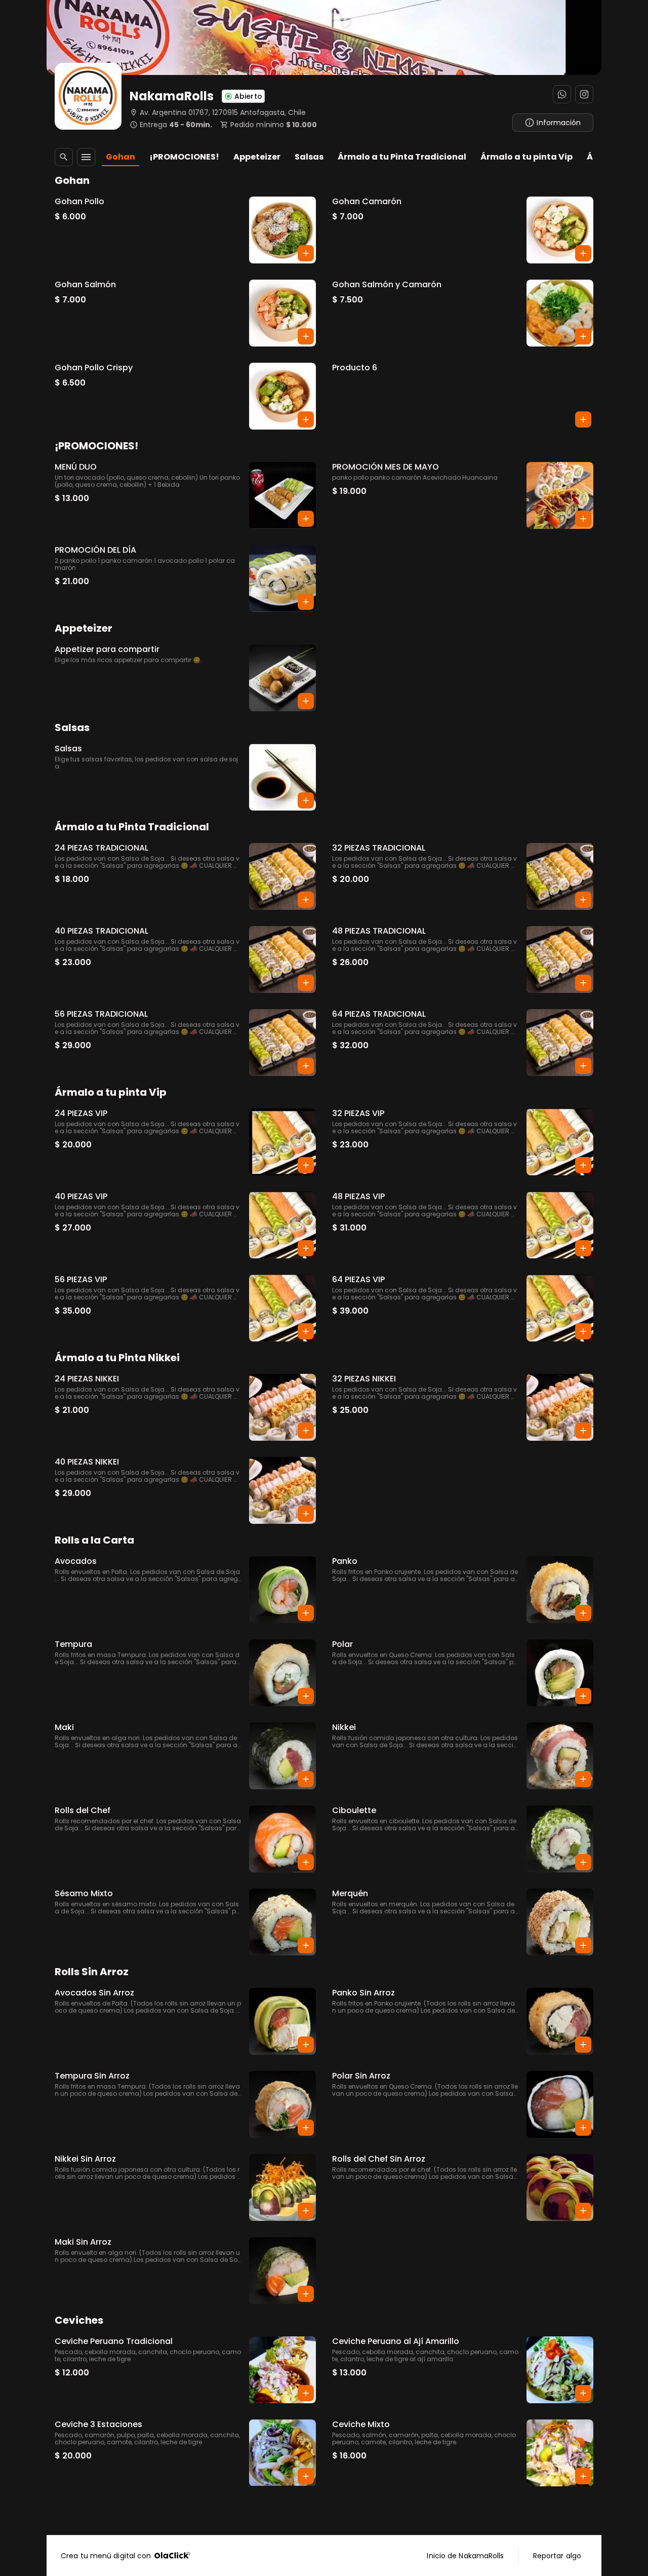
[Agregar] (306, 253)
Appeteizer (257, 157)
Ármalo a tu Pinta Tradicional (402, 157)
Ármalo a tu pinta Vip (526, 157)
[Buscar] (64, 157)
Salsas (309, 157)
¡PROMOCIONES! (184, 157)
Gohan (120, 157)
